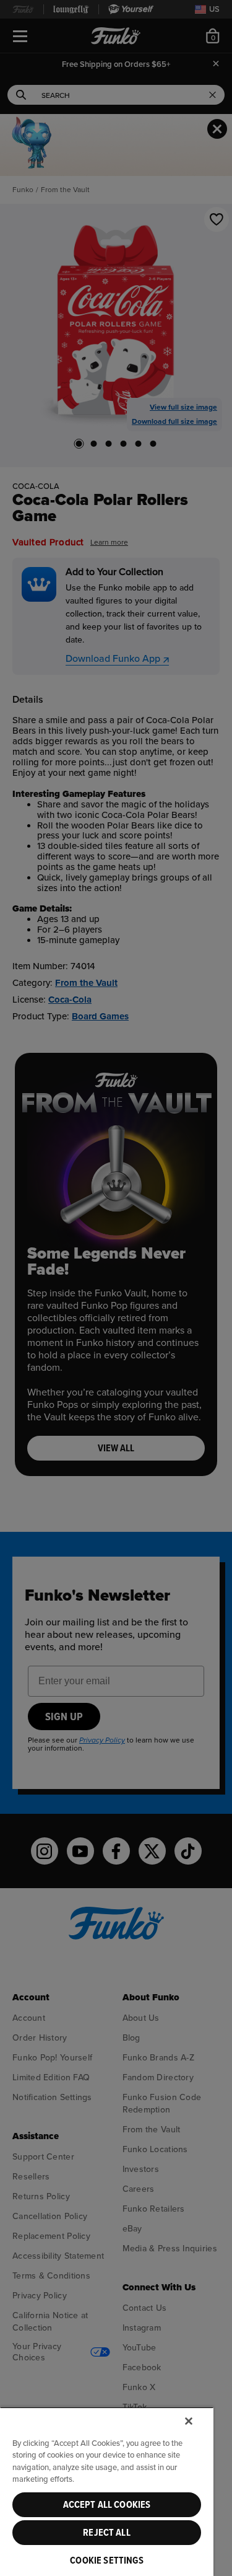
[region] (107, 2491)
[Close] (189, 2421)
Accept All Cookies (107, 2505)
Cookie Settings (106, 2561)
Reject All (107, 2533)
